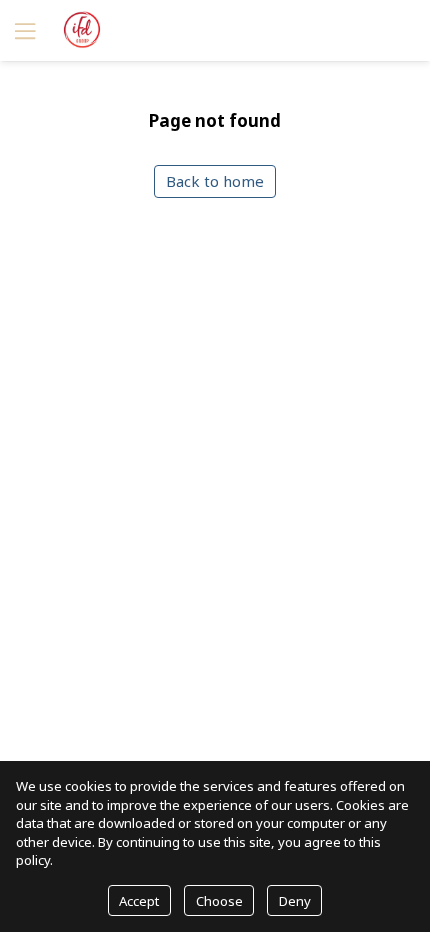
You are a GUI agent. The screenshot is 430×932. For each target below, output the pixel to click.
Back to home (215, 181)
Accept (139, 901)
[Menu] (23, 30)
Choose (219, 901)
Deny (295, 901)
